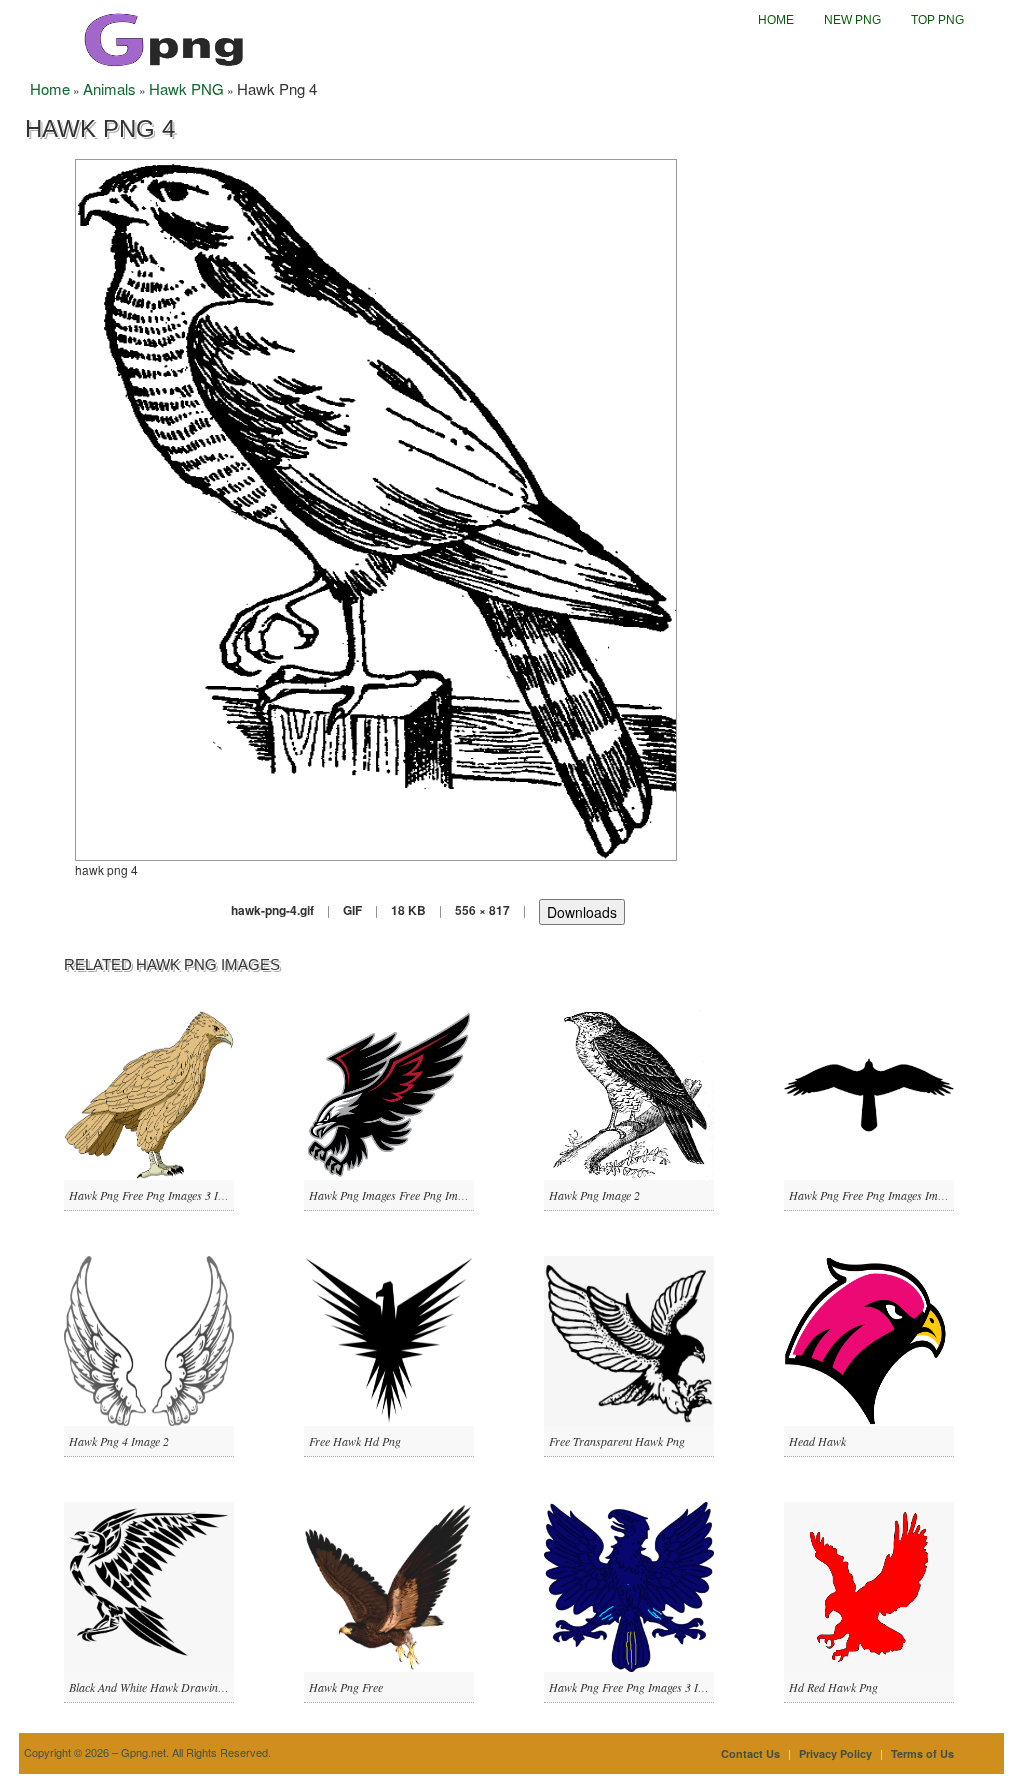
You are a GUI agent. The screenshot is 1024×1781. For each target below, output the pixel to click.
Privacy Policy (835, 1753)
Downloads (582, 912)
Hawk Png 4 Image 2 (119, 1441)
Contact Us (750, 1753)
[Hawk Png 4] (376, 507)
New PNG (852, 20)
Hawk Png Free (346, 1687)
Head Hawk (817, 1441)
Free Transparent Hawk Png (617, 1441)
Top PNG (937, 20)
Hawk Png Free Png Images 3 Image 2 (160, 1195)
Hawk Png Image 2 (594, 1195)
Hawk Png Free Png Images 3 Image (636, 1687)
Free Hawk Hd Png (355, 1441)
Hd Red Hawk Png (833, 1687)
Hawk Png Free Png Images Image (871, 1195)
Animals (109, 88)
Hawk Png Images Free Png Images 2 (398, 1195)
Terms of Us (922, 1753)
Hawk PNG (186, 88)
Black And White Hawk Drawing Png (157, 1687)
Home (776, 20)
